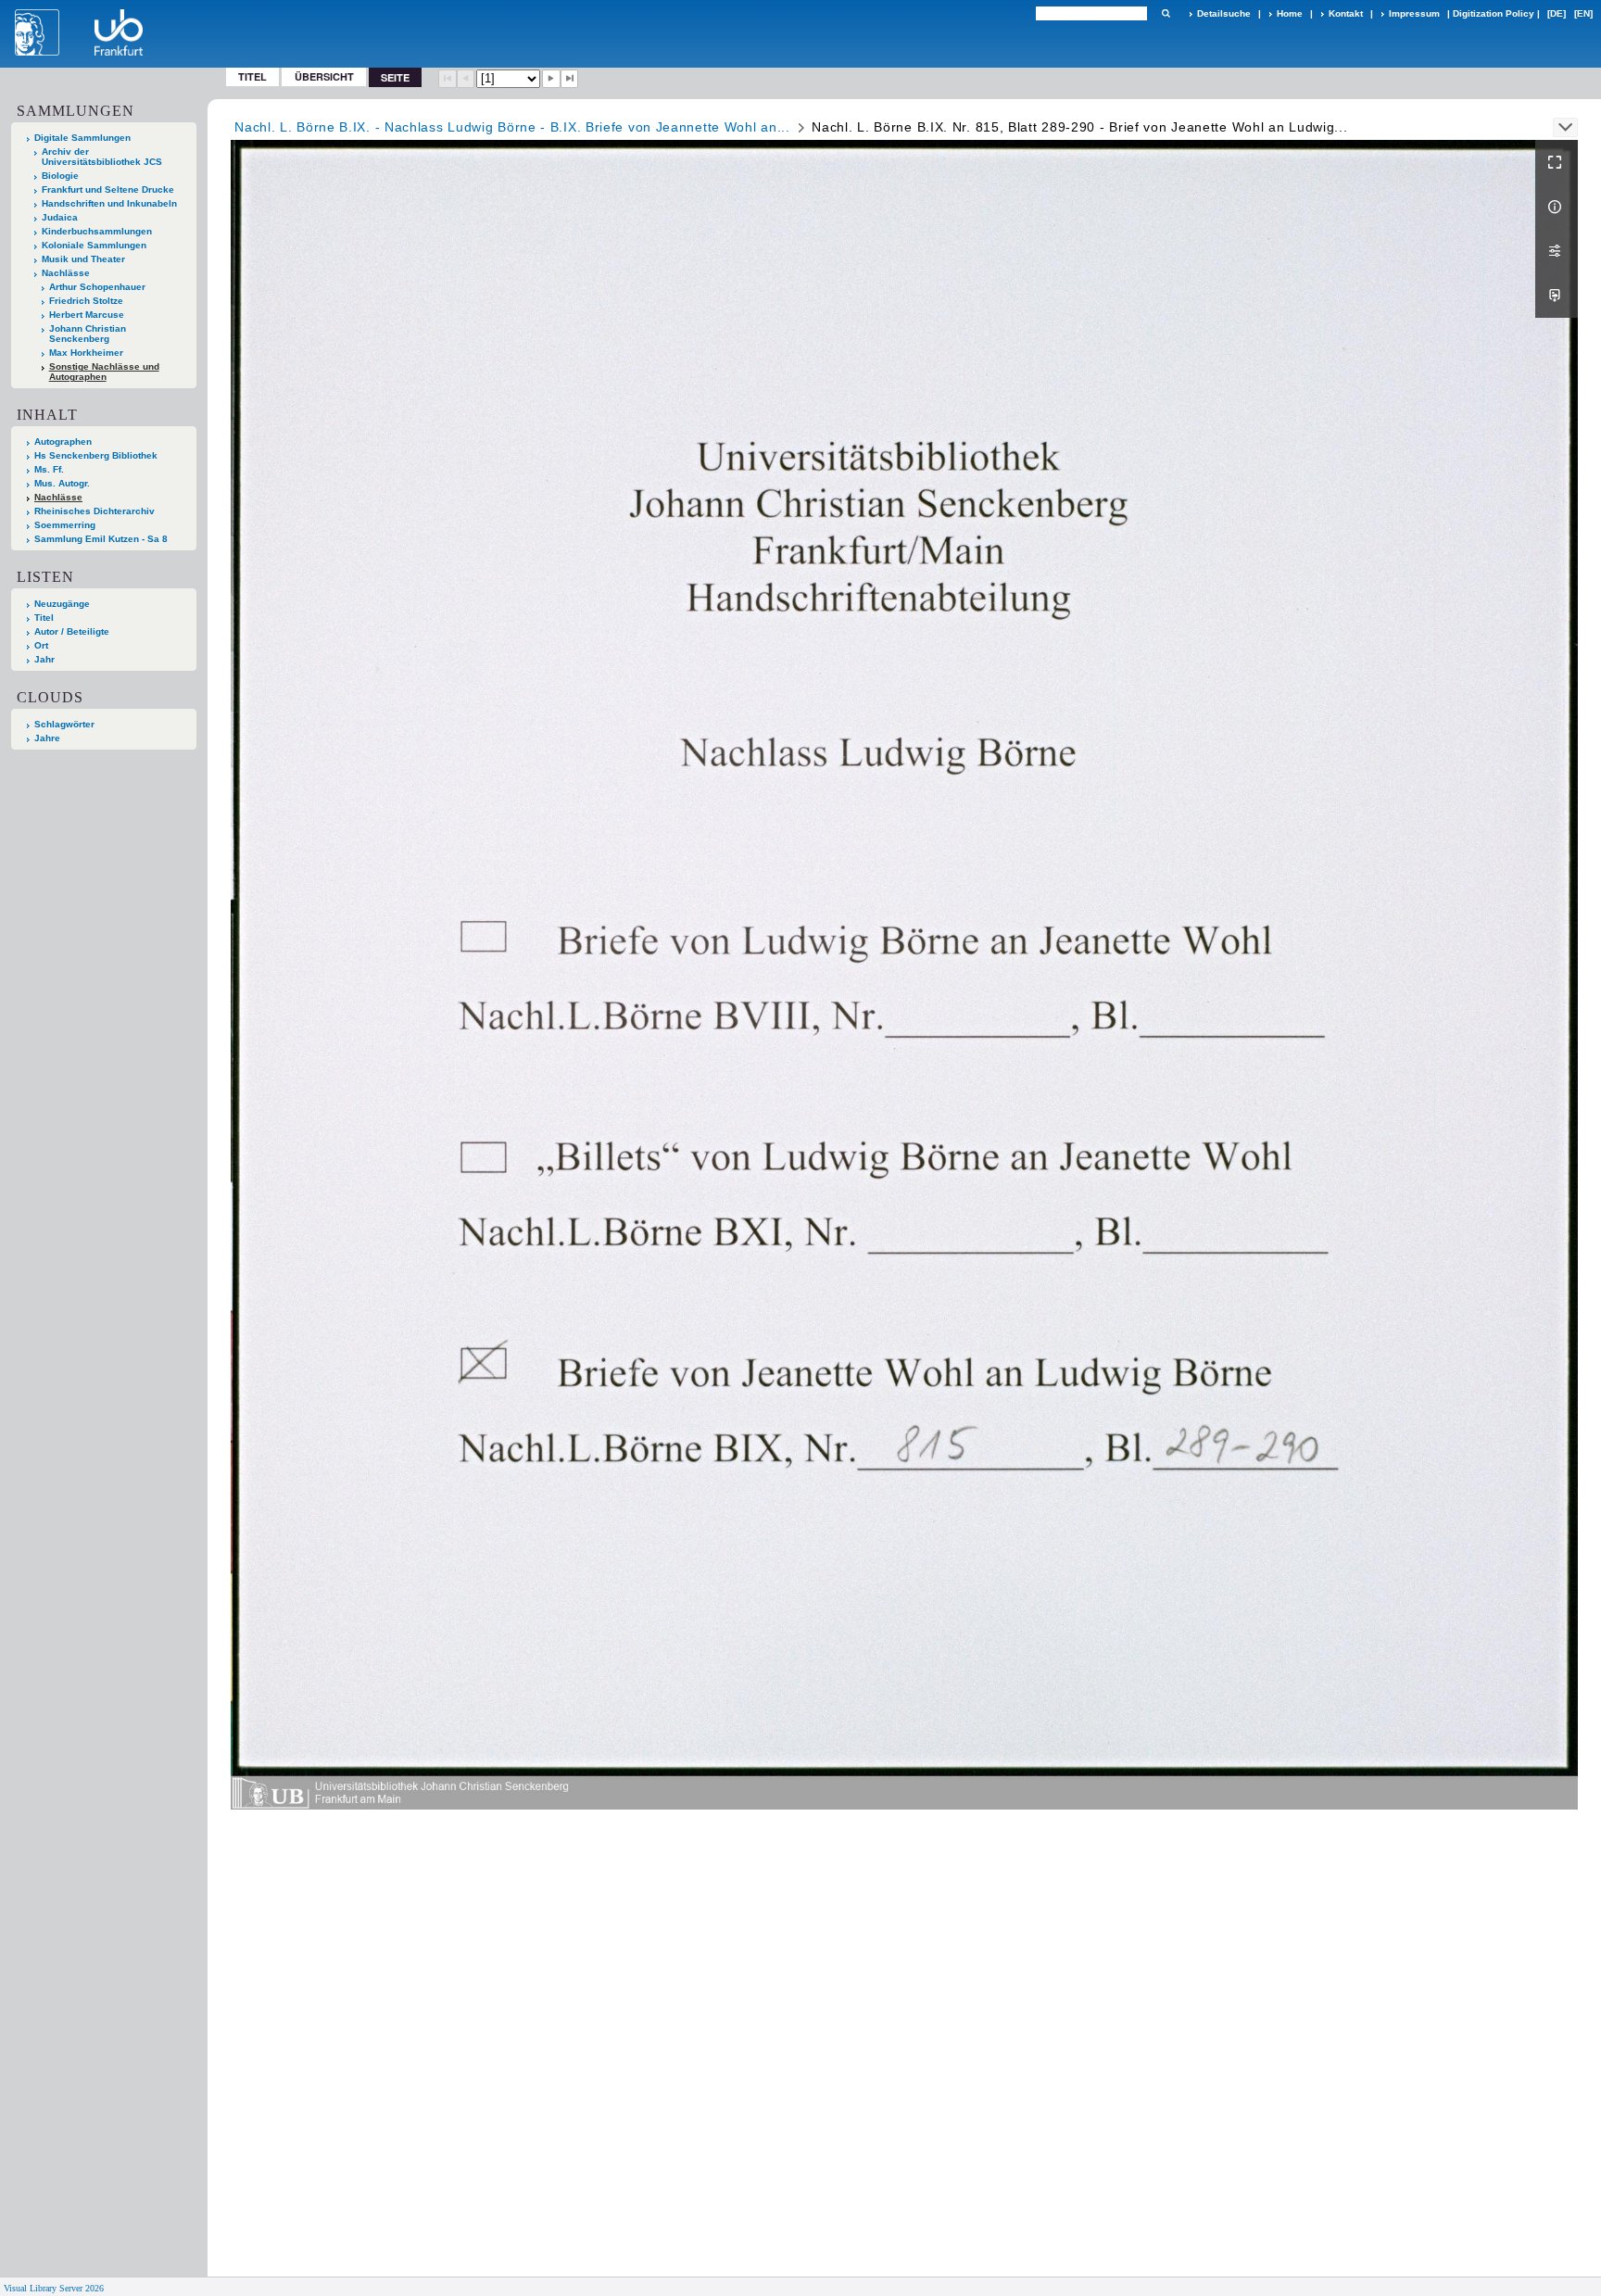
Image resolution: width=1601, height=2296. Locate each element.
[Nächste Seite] (551, 79)
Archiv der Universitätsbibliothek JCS (102, 157)
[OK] (1166, 13)
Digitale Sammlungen (82, 138)
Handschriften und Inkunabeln (109, 203)
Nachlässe (66, 273)
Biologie (60, 176)
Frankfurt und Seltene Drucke (108, 189)
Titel (252, 76)
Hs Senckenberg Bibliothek (96, 455)
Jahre (47, 738)
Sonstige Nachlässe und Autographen (104, 372)
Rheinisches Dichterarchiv (95, 511)
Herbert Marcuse (87, 315)
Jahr (44, 659)
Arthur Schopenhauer (97, 287)
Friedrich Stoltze (86, 301)
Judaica (60, 217)
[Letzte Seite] (570, 79)
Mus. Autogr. (62, 483)
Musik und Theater (83, 259)
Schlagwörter (64, 724)
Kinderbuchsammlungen (97, 231)
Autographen (63, 442)
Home (1290, 13)
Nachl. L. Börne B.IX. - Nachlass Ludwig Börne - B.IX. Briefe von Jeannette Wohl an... (512, 127)
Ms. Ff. (49, 469)
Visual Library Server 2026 (54, 2288)
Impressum (1414, 13)
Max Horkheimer (86, 353)
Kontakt (1346, 13)
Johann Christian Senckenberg (88, 334)
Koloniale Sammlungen (94, 245)
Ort (41, 645)
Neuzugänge (62, 604)
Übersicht (324, 76)
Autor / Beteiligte (72, 631)
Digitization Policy (1494, 13)
